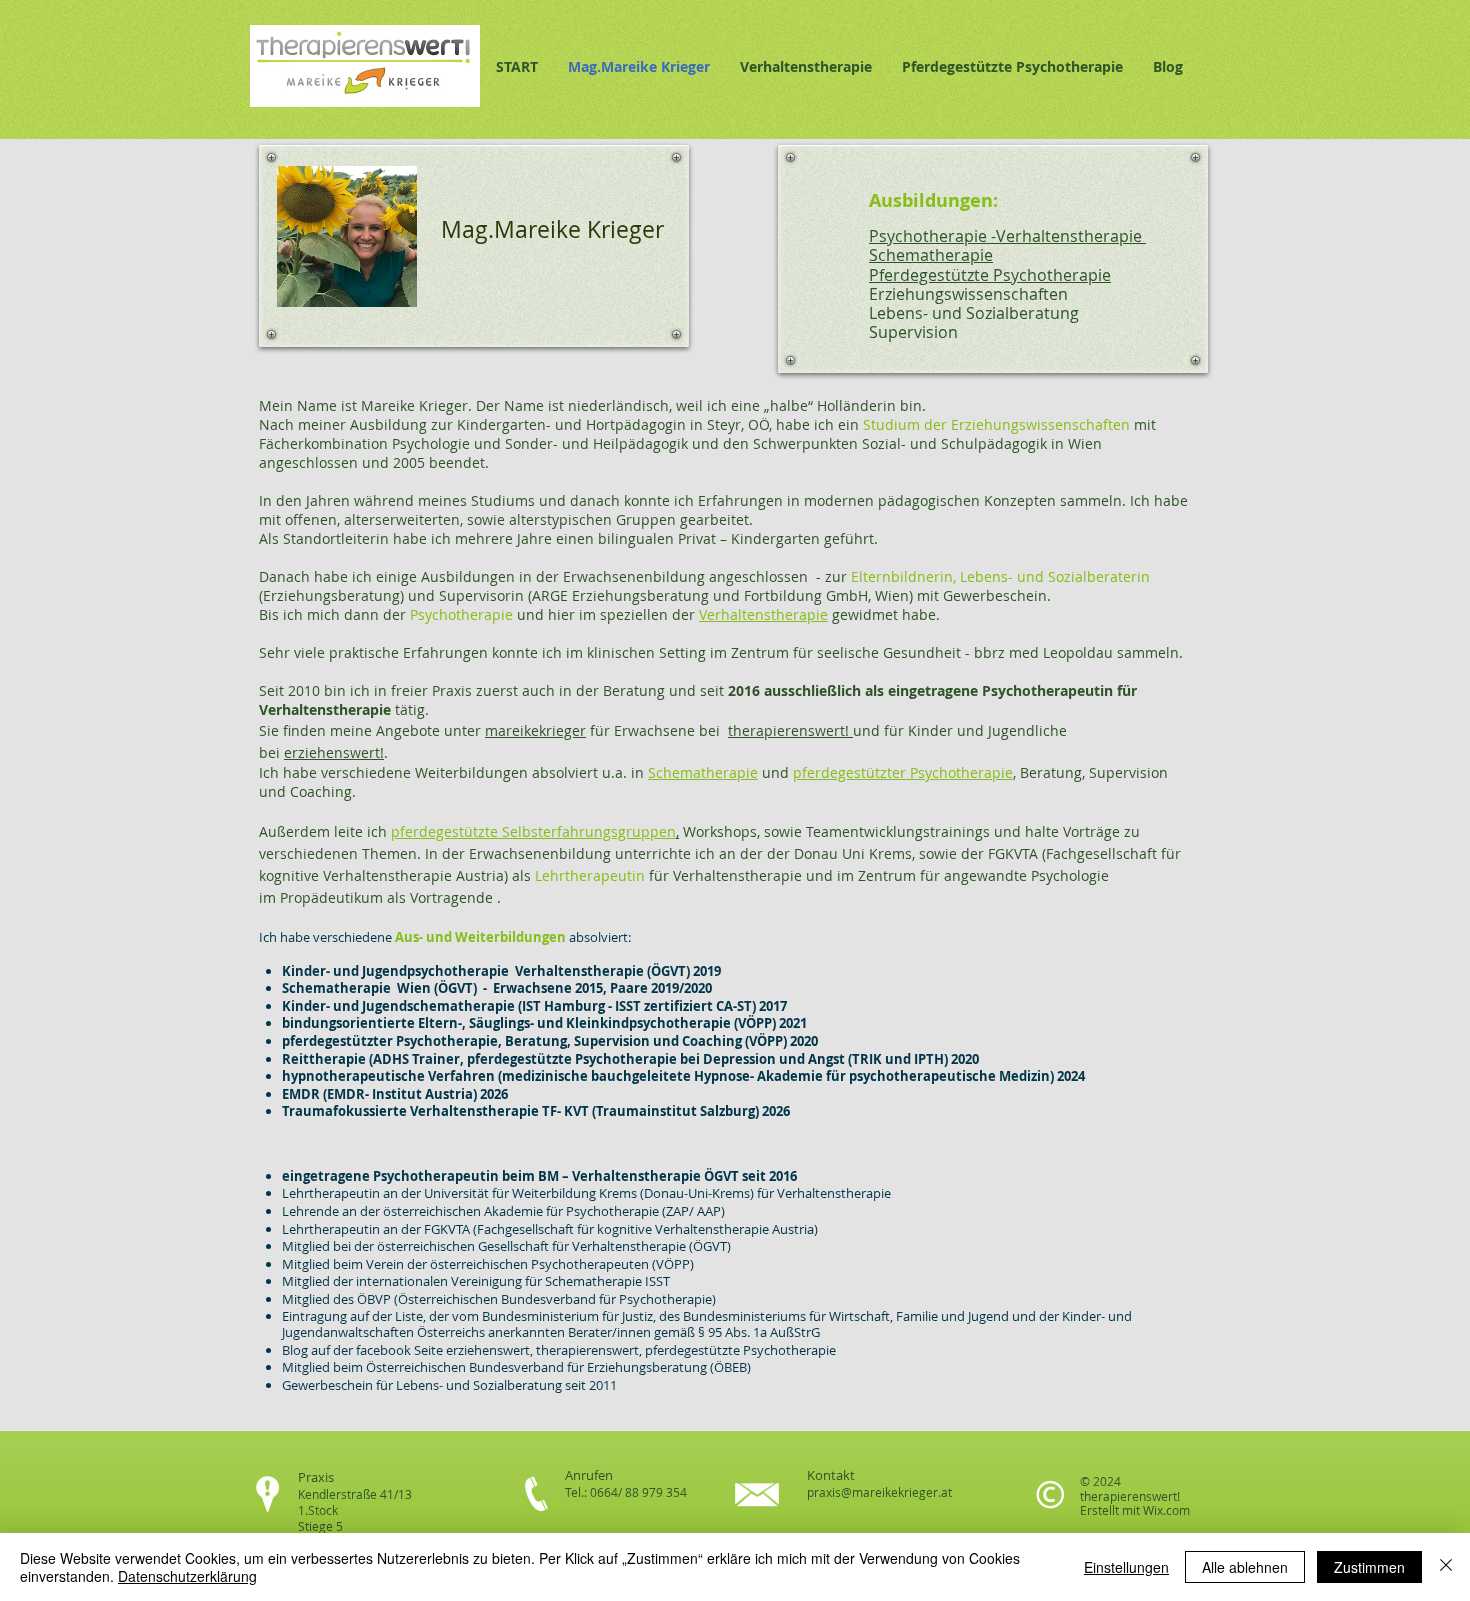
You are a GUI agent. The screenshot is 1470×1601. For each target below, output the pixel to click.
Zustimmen (1369, 1567)
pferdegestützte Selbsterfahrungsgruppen (533, 831)
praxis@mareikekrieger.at (879, 1492)
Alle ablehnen (1245, 1567)
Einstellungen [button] (1126, 1567)
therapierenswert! (790, 730)
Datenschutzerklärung (187, 1576)
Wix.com (1166, 1510)
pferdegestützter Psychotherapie (903, 772)
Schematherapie (703, 772)
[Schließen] (1446, 1567)
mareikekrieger (535, 730)
